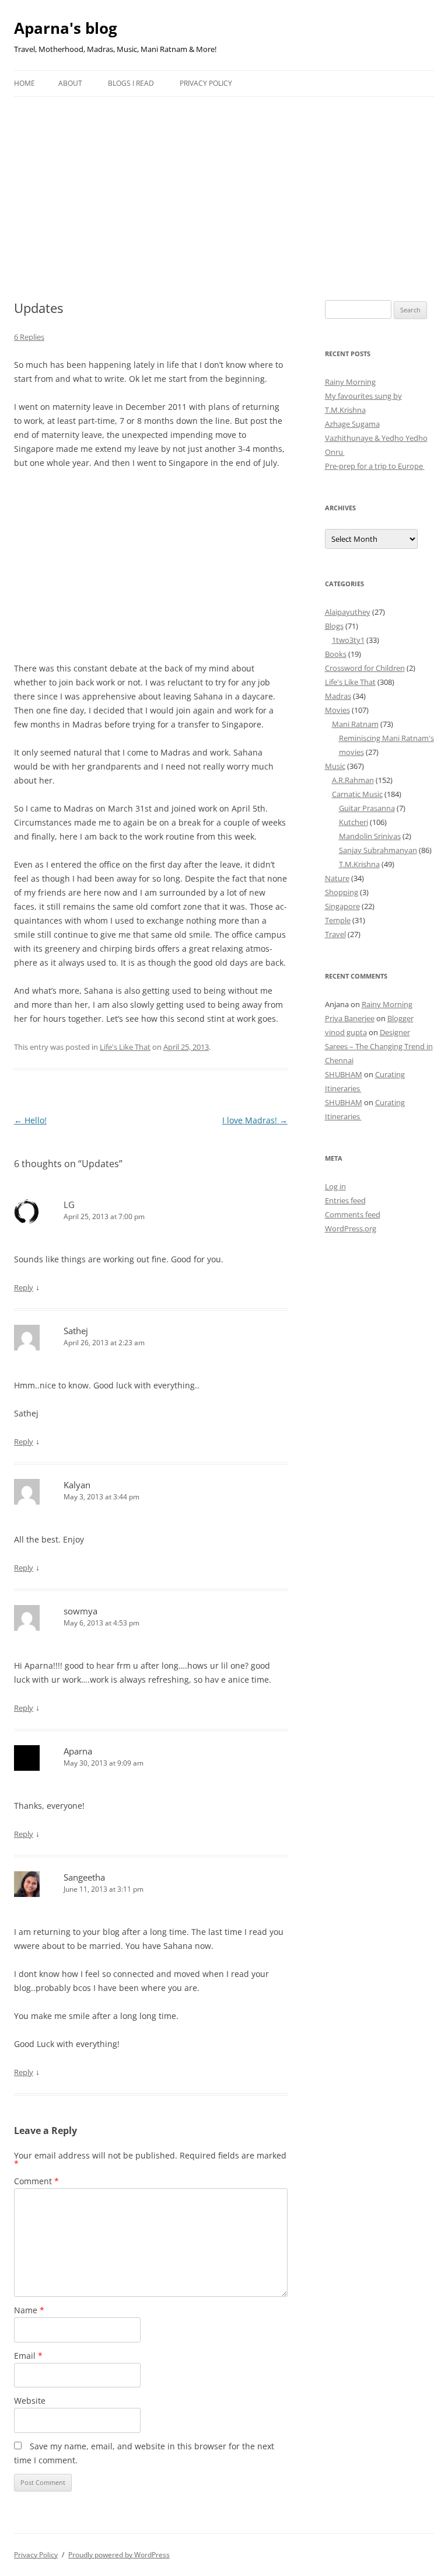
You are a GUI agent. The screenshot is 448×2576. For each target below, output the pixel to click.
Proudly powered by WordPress (119, 2555)
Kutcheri (353, 822)
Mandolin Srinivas (370, 836)
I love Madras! (255, 1120)
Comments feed (353, 1214)
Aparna (78, 1751)
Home (24, 83)
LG (69, 1205)
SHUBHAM (344, 1074)
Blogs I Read (131, 83)
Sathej (76, 1331)
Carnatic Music (357, 794)
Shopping (342, 892)
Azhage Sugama (352, 424)
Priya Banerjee (350, 1018)
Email (28, 2356)
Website (30, 2401)
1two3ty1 (348, 640)
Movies (337, 710)
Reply (24, 1287)
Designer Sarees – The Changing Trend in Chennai (379, 1046)
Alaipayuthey (348, 612)
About (70, 83)
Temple (338, 920)
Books (336, 654)
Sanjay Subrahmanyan (378, 850)
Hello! (30, 1120)
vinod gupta (346, 1032)
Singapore (342, 906)
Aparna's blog (66, 28)
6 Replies (29, 337)
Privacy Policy (206, 83)
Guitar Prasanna (367, 808)
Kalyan (77, 1485)
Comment (36, 2181)
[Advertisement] (224, 185)
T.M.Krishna (359, 864)
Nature (337, 878)
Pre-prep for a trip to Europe (375, 466)
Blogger (400, 1018)
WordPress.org (351, 1228)
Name (29, 2310)
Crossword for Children (365, 668)
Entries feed (345, 1200)
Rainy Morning (350, 382)
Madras (338, 696)
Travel (335, 934)
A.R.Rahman (353, 780)
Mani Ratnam (355, 724)
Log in (335, 1186)
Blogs (334, 626)
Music (335, 766)
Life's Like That (125, 1047)
